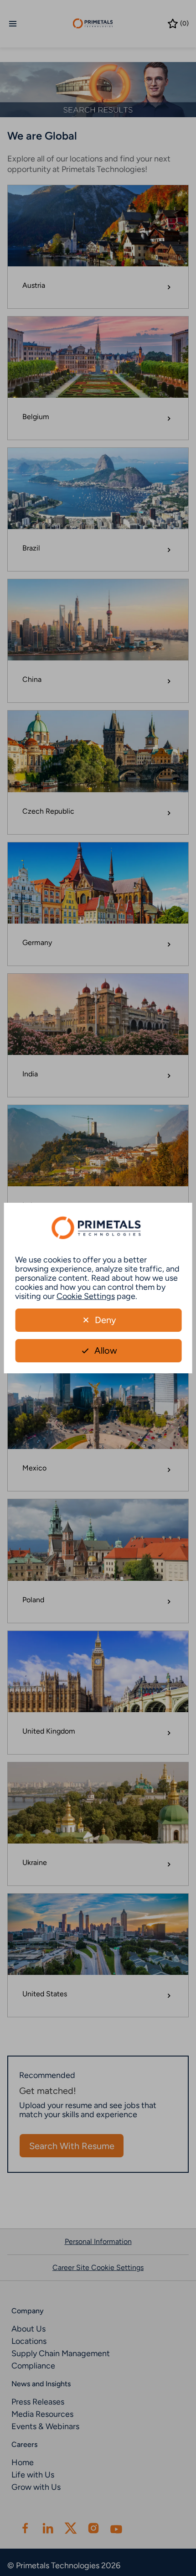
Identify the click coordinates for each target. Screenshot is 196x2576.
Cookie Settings (86, 1296)
